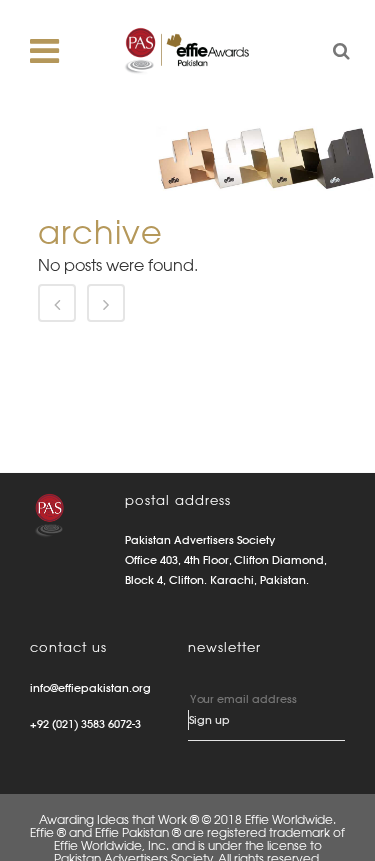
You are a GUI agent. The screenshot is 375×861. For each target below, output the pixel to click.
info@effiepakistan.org (90, 688)
